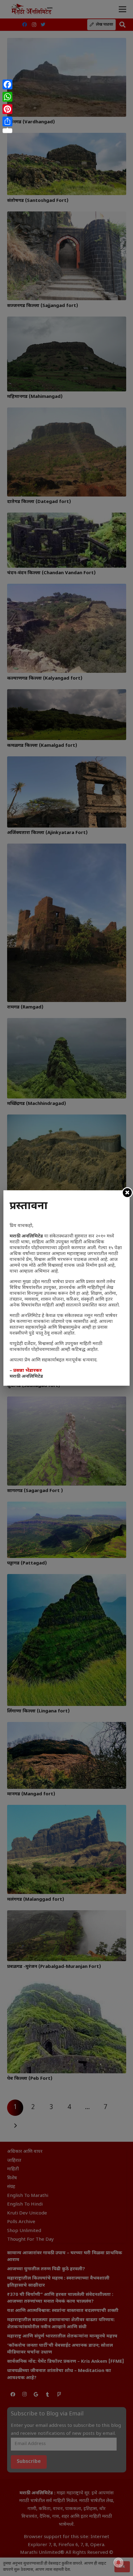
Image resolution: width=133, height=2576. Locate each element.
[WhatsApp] (7, 97)
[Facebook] (7, 84)
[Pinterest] (7, 109)
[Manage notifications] (118, 2562)
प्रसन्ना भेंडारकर (28, 1371)
